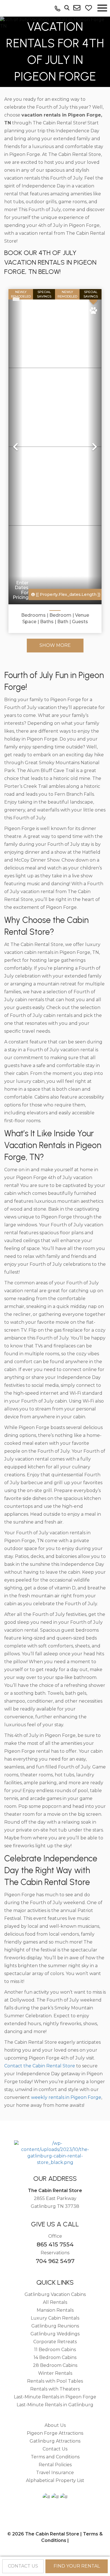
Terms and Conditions (55, 2457)
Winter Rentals (55, 2373)
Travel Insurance (55, 2473)
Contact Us (55, 2449)
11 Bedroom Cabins (55, 2350)
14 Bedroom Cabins (55, 2357)
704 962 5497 (55, 2261)
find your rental (77, 2566)
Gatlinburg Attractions (55, 2441)
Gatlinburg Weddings (55, 2334)
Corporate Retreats (55, 2342)
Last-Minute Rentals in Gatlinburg (55, 2405)
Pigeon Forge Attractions (55, 2433)
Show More (55, 645)
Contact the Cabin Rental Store (40, 2066)
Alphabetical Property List (55, 2480)
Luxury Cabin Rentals (55, 2318)
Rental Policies (55, 2465)
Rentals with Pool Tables (55, 2381)
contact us (23, 2566)
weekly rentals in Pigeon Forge (66, 2097)
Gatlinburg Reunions (55, 2326)
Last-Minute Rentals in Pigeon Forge (55, 2397)
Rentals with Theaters (55, 2389)
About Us (55, 2425)
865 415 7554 (55, 2244)
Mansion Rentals (55, 2310)
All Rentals (55, 2302)
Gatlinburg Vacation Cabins (55, 2294)
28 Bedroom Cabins (55, 2365)
